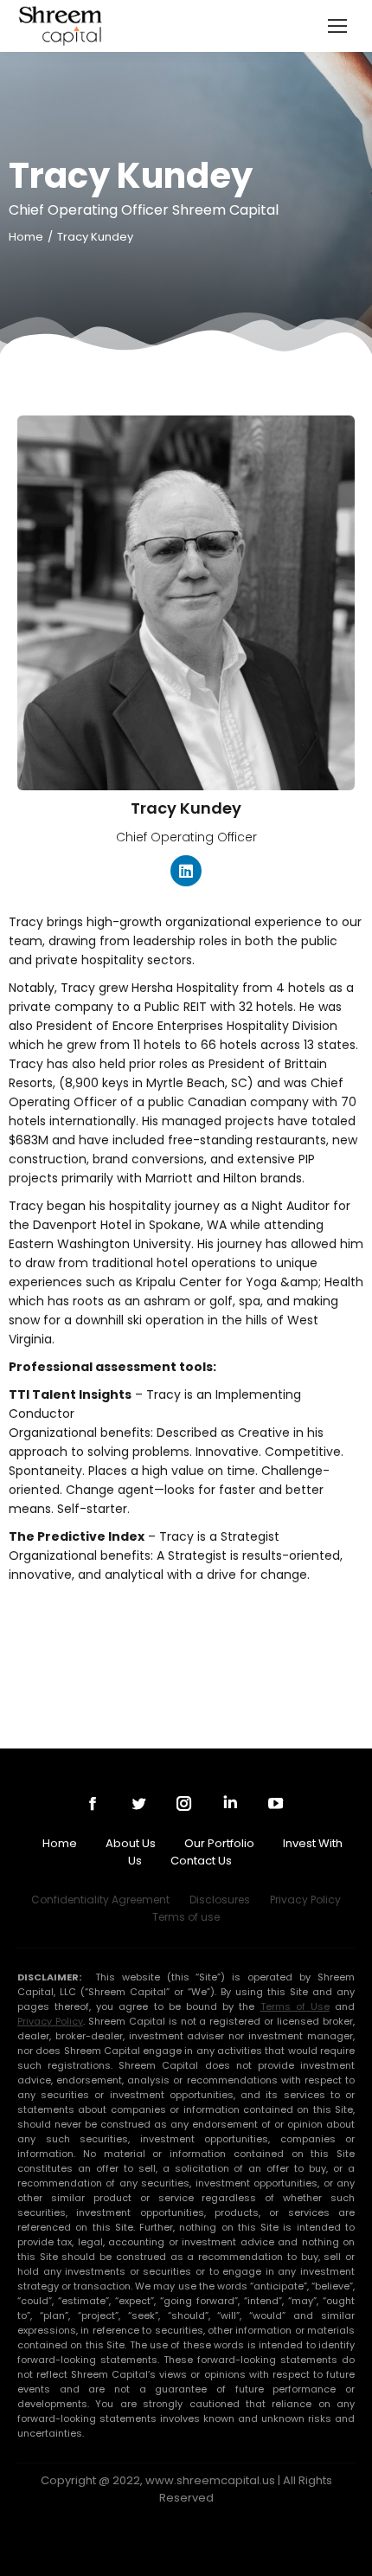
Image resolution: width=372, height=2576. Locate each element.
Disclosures (220, 1900)
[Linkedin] (186, 871)
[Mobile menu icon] (337, 26)
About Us (131, 1843)
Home (60, 1843)
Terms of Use (295, 2006)
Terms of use (186, 1917)
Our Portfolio (219, 1843)
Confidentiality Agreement (100, 1900)
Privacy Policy (305, 1900)
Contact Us (201, 1861)
